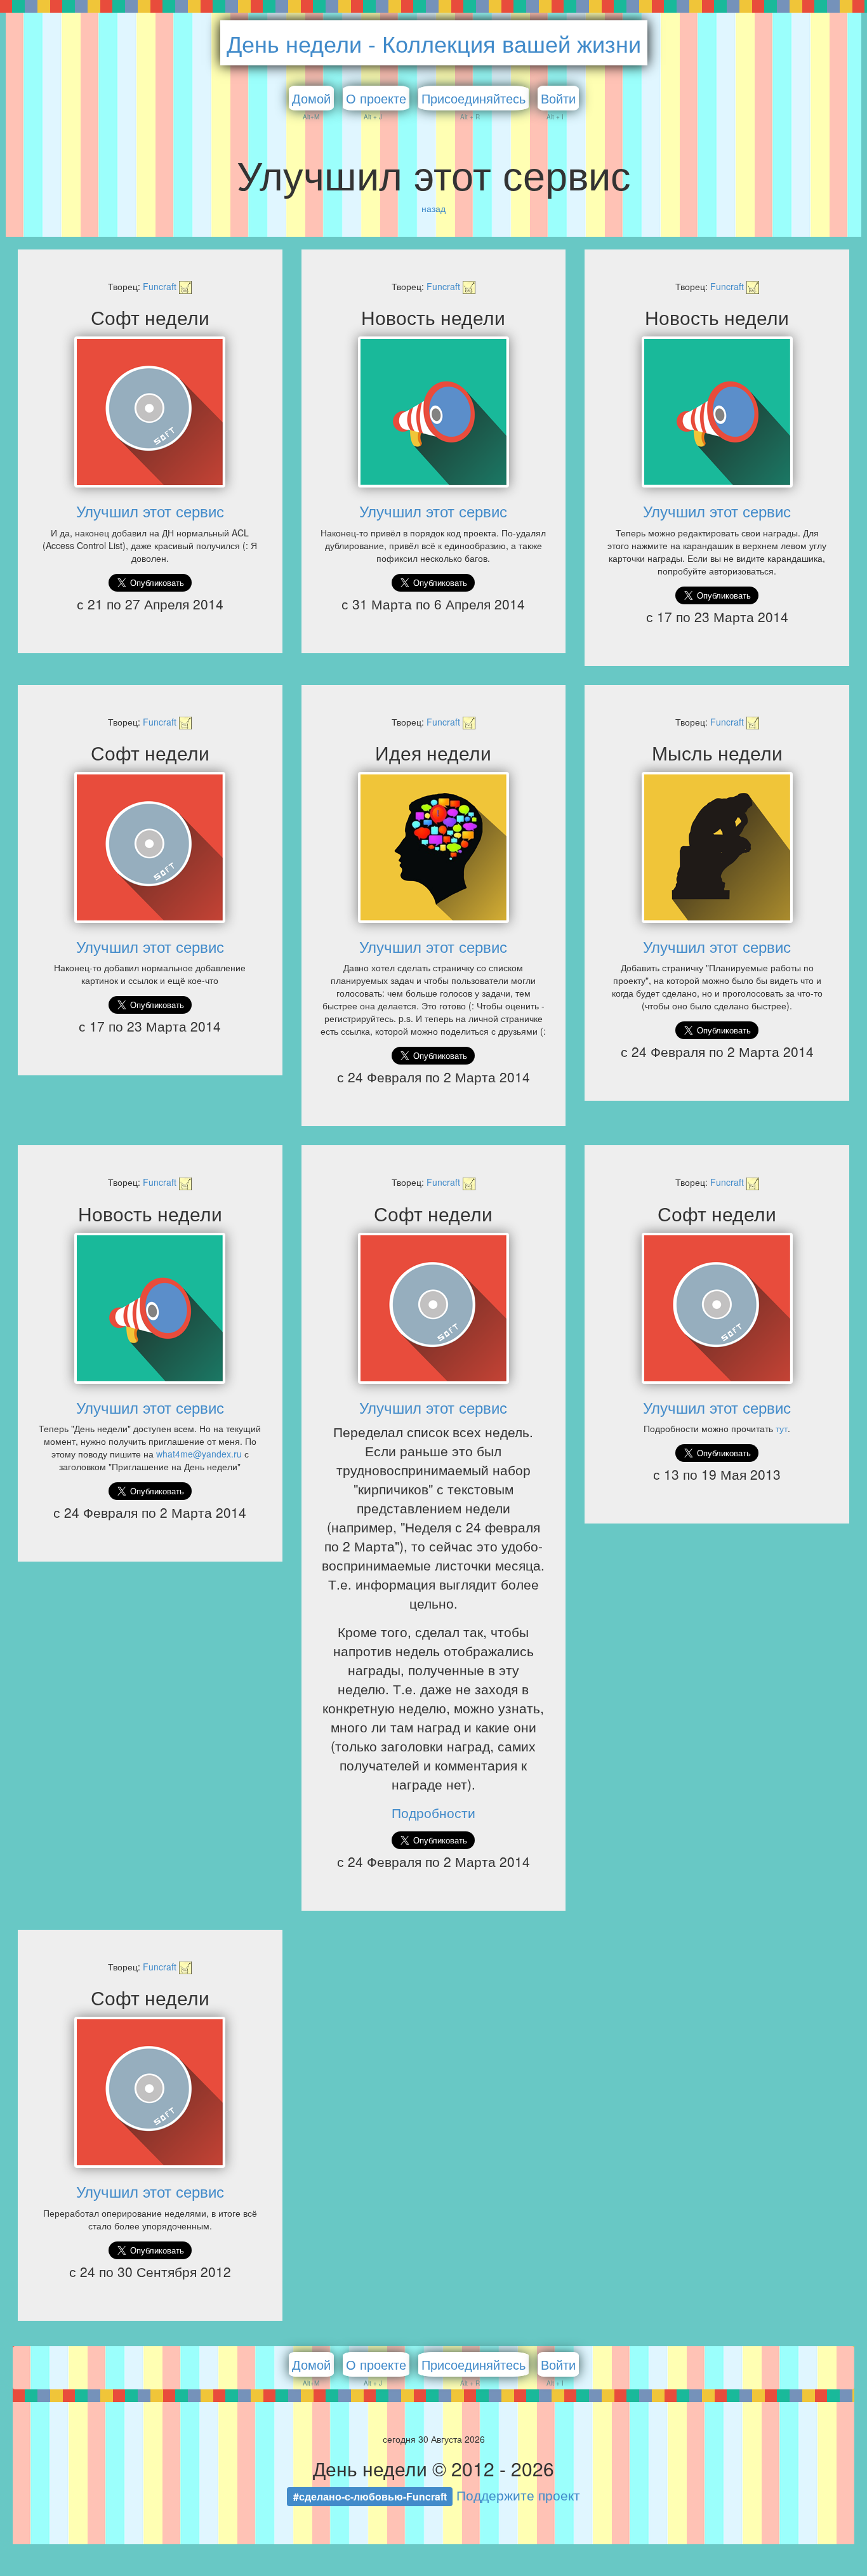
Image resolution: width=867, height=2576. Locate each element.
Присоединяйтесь (473, 98)
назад (433, 208)
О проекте (376, 98)
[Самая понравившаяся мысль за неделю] (717, 847)
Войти (558, 98)
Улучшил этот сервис (150, 511)
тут (782, 1428)
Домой (311, 98)
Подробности (433, 1812)
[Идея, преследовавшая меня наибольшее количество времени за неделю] (434, 847)
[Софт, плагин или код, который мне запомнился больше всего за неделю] (150, 412)
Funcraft (161, 286)
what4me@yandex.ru (199, 1454)
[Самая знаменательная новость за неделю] (434, 412)
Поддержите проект (518, 2495)
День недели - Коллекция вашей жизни (434, 43)
